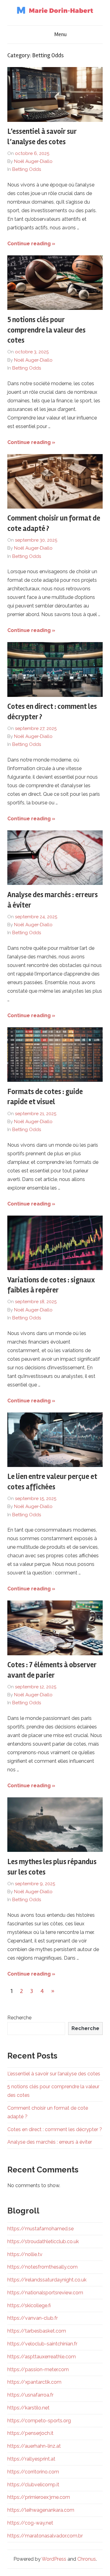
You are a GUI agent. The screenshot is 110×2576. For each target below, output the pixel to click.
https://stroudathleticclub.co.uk (43, 2241)
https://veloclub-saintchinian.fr (42, 2344)
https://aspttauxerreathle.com (42, 2357)
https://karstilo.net (28, 2408)
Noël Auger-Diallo (33, 161)
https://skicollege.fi (29, 2305)
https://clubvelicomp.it (33, 2485)
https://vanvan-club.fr (33, 2318)
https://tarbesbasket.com (37, 2331)
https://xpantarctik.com (34, 2382)
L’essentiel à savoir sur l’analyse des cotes (54, 2074)
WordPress (54, 2559)
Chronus (87, 2559)
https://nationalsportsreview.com (45, 2293)
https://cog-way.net (30, 2523)
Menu (61, 34)
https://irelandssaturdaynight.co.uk (47, 2280)
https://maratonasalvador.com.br (45, 2536)
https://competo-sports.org (39, 2421)
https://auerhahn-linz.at (34, 2446)
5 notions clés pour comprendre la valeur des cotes (46, 330)
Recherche (19, 2018)
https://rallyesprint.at (31, 2459)
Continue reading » (31, 244)
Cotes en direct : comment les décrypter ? (55, 2129)
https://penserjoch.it (30, 2433)
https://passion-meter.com (38, 2369)
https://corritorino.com (33, 2472)
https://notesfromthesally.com (42, 2267)
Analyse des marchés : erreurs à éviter (50, 2142)
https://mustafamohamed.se (40, 2229)
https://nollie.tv (25, 2254)
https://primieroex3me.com (39, 2497)
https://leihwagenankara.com (41, 2510)
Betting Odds (27, 169)
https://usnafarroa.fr (30, 2395)
